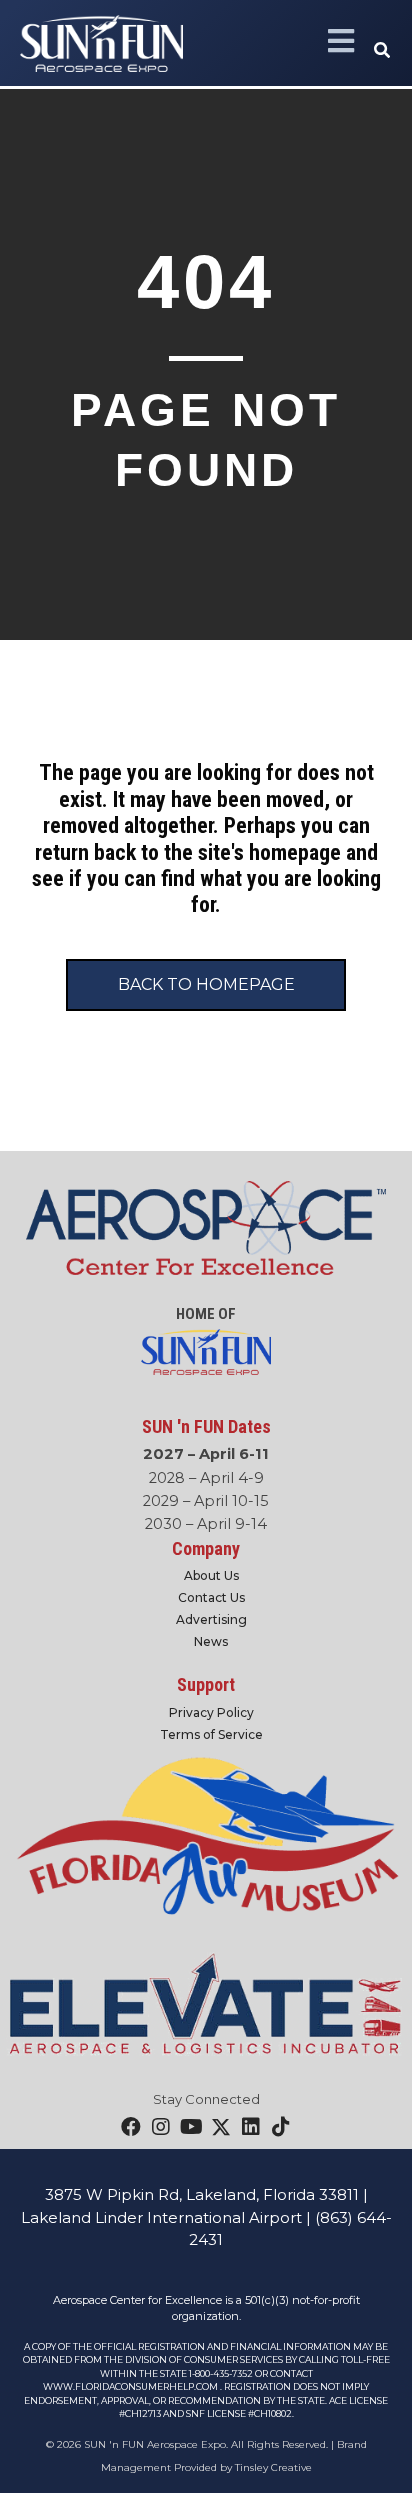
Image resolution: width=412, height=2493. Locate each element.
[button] (383, 51)
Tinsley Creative (273, 2467)
